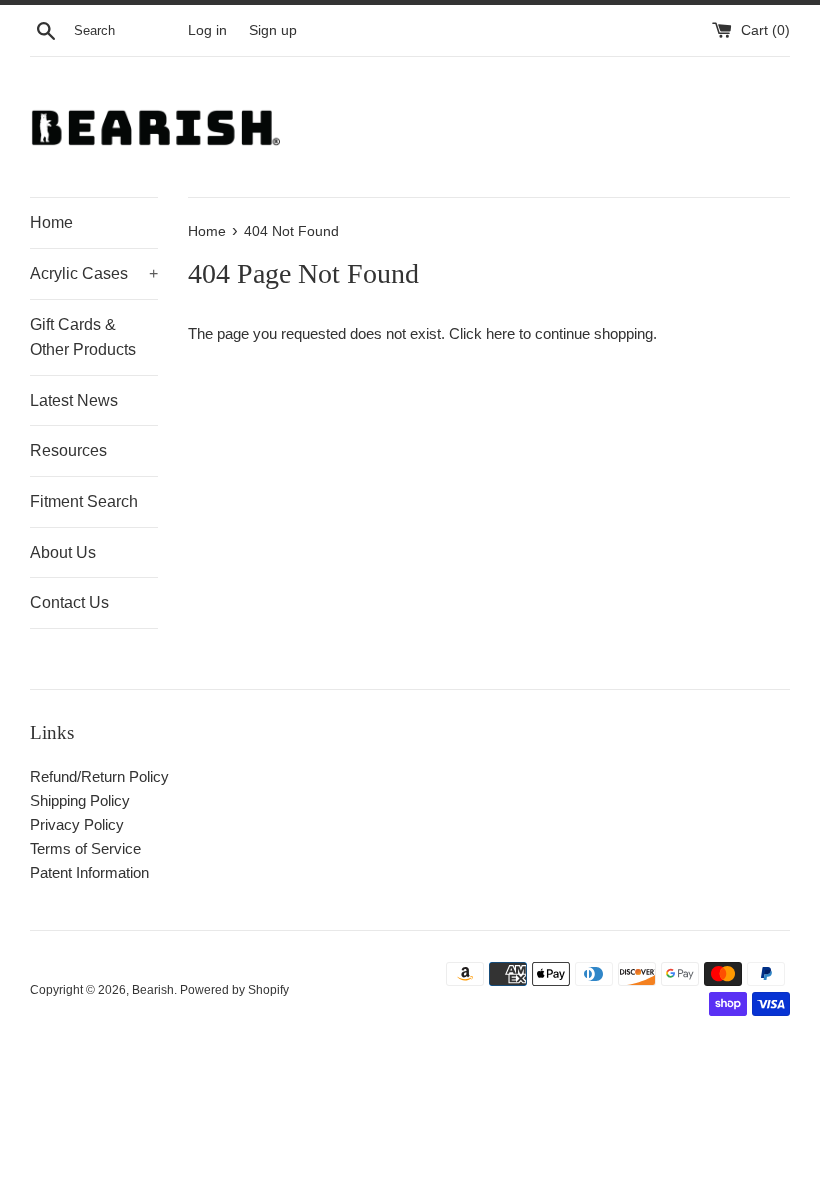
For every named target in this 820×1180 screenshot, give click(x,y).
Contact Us (69, 602)
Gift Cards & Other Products (83, 337)
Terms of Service (85, 848)
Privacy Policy (77, 824)
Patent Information (89, 872)
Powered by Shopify (234, 990)
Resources (68, 450)
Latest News (74, 400)
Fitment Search (84, 501)
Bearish (153, 990)
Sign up (273, 30)
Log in (207, 30)
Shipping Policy (80, 800)
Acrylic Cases (94, 273)
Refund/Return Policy (99, 776)
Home (51, 222)
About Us (63, 552)
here (500, 333)
